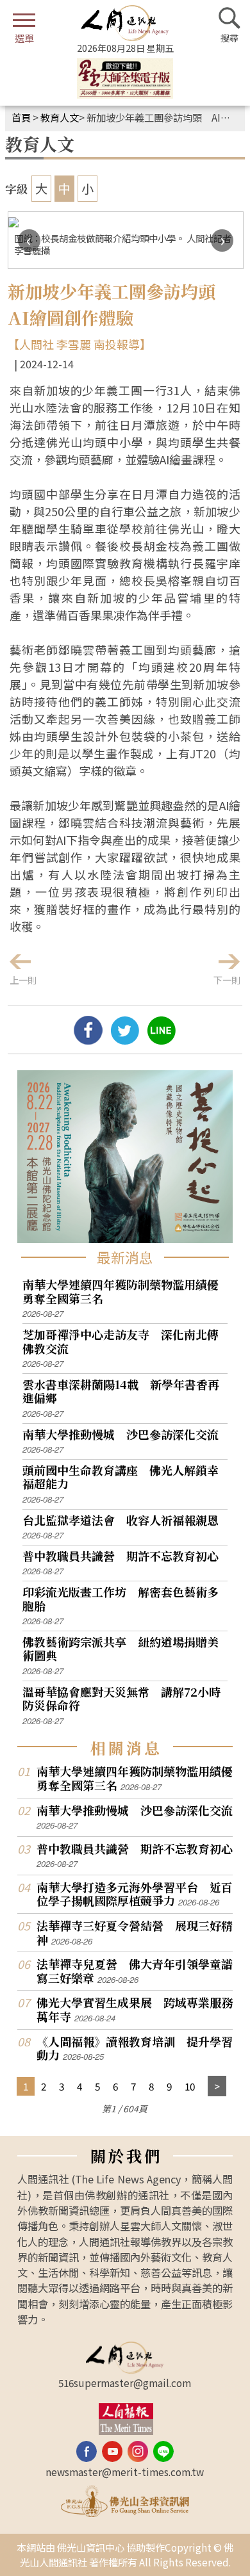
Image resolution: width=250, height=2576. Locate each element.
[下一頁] (217, 2086)
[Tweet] (125, 1039)
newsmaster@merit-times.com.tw (125, 2472)
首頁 (21, 117)
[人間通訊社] (125, 23)
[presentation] (29, 240)
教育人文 (60, 117)
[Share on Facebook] (88, 1039)
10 (190, 2086)
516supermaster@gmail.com (125, 2383)
